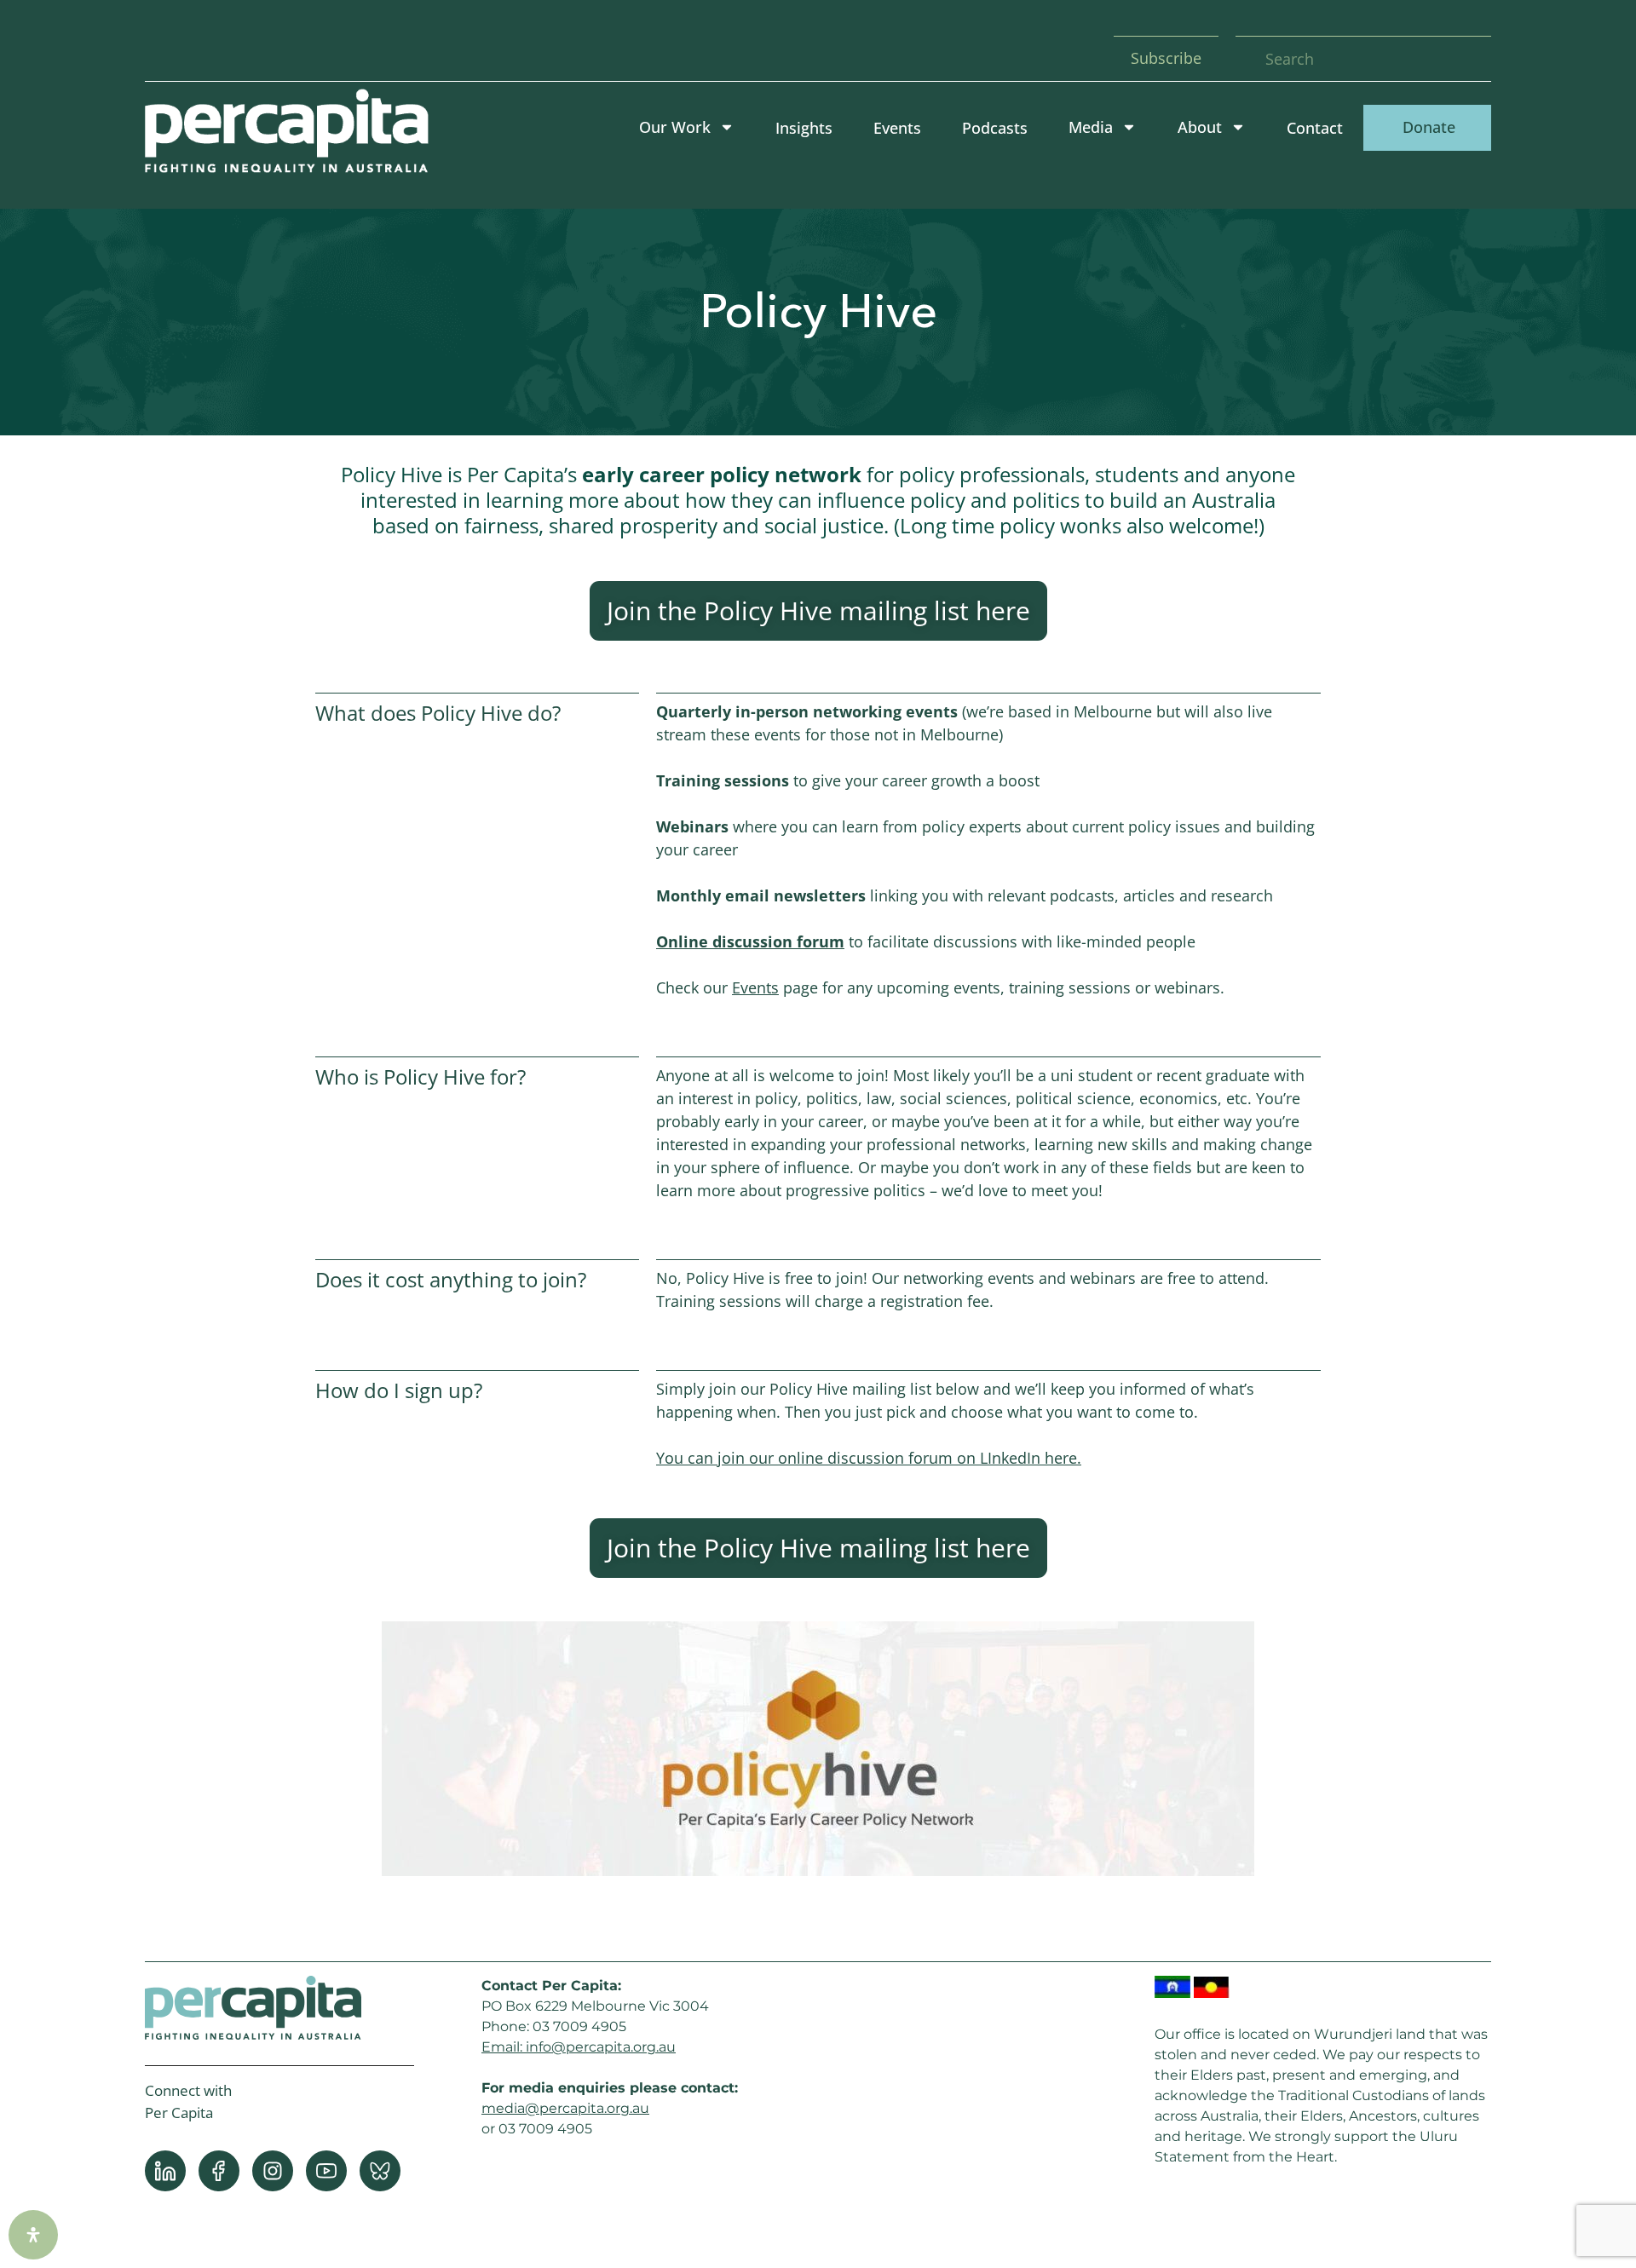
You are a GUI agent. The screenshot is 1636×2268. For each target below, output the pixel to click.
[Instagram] (273, 2171)
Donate (1427, 127)
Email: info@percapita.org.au (579, 2047)
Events (897, 128)
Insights (804, 128)
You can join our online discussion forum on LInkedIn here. (869, 1458)
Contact (1315, 128)
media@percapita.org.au (565, 2108)
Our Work (675, 127)
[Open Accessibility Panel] (33, 2235)
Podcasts (995, 128)
